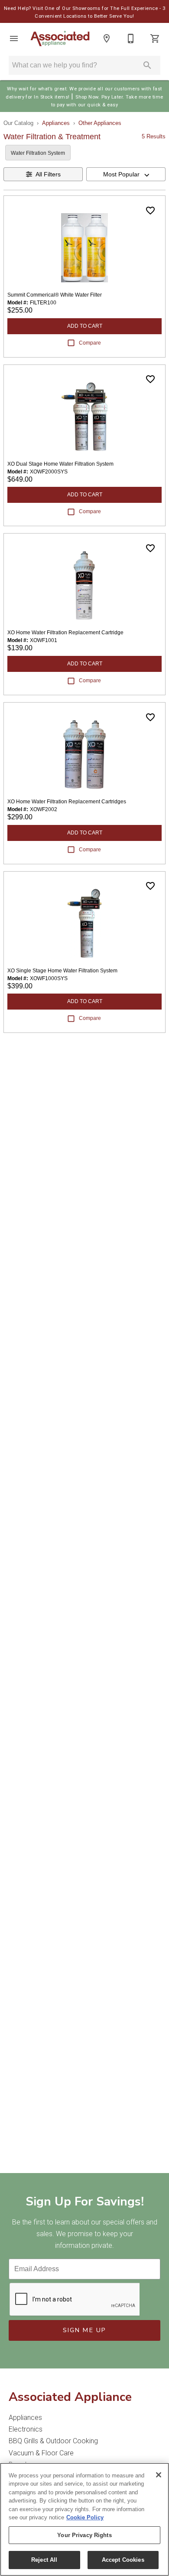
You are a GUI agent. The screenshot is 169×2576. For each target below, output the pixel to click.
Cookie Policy (85, 2517)
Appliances (56, 123)
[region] (84, 2519)
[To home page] (60, 39)
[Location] (107, 38)
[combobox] (126, 174)
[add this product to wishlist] (150, 211)
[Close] (159, 2475)
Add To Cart (85, 326)
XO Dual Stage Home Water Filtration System (60, 464)
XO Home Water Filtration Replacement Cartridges (67, 802)
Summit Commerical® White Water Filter (55, 295)
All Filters (48, 174)
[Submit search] (147, 65)
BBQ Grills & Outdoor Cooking (53, 2441)
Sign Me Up (85, 2330)
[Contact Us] (131, 38)
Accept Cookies (123, 2560)
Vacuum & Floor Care (41, 2453)
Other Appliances (100, 123)
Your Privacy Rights (84, 2535)
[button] (14, 38)
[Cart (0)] (155, 38)
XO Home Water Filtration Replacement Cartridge (65, 633)
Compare (90, 343)
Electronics (26, 2429)
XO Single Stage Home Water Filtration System (62, 971)
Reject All (44, 2560)
